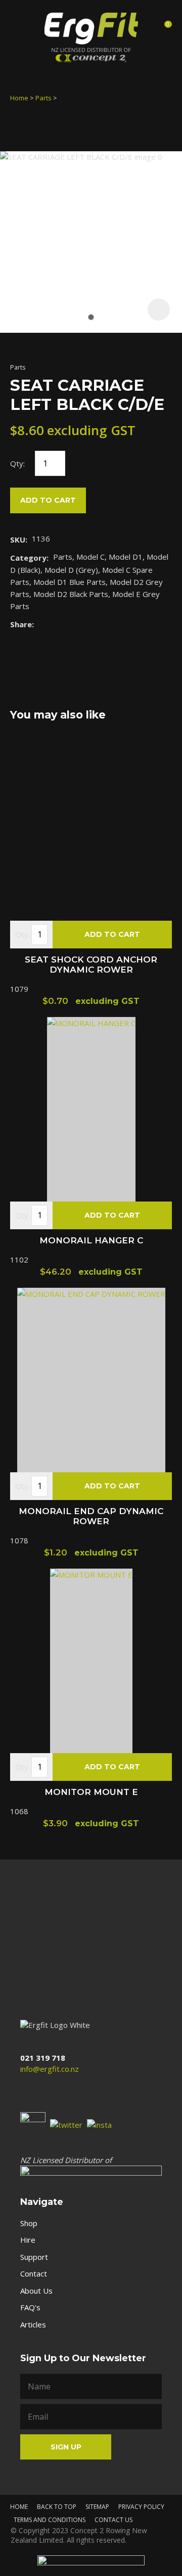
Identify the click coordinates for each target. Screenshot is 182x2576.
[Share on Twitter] (54, 624)
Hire (28, 2240)
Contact (34, 2273)
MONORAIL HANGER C (91, 1240)
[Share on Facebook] (40, 624)
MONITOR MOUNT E (91, 1792)
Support (34, 2257)
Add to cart (48, 500)
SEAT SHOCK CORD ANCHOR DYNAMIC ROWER (91, 965)
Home (19, 98)
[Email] (70, 624)
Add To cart (112, 934)
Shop (29, 2223)
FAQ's (30, 2307)
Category (28, 558)
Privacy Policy (141, 2507)
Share (21, 624)
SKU (18, 540)
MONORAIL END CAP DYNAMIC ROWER (91, 1516)
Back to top (57, 2507)
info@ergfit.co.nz (50, 2069)
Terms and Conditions (50, 2520)
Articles (33, 2324)
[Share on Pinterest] (85, 624)
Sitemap (97, 2507)
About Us (36, 2291)
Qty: (17, 463)
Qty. (22, 934)
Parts (43, 98)
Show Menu (19, 27)
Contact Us (113, 2520)
